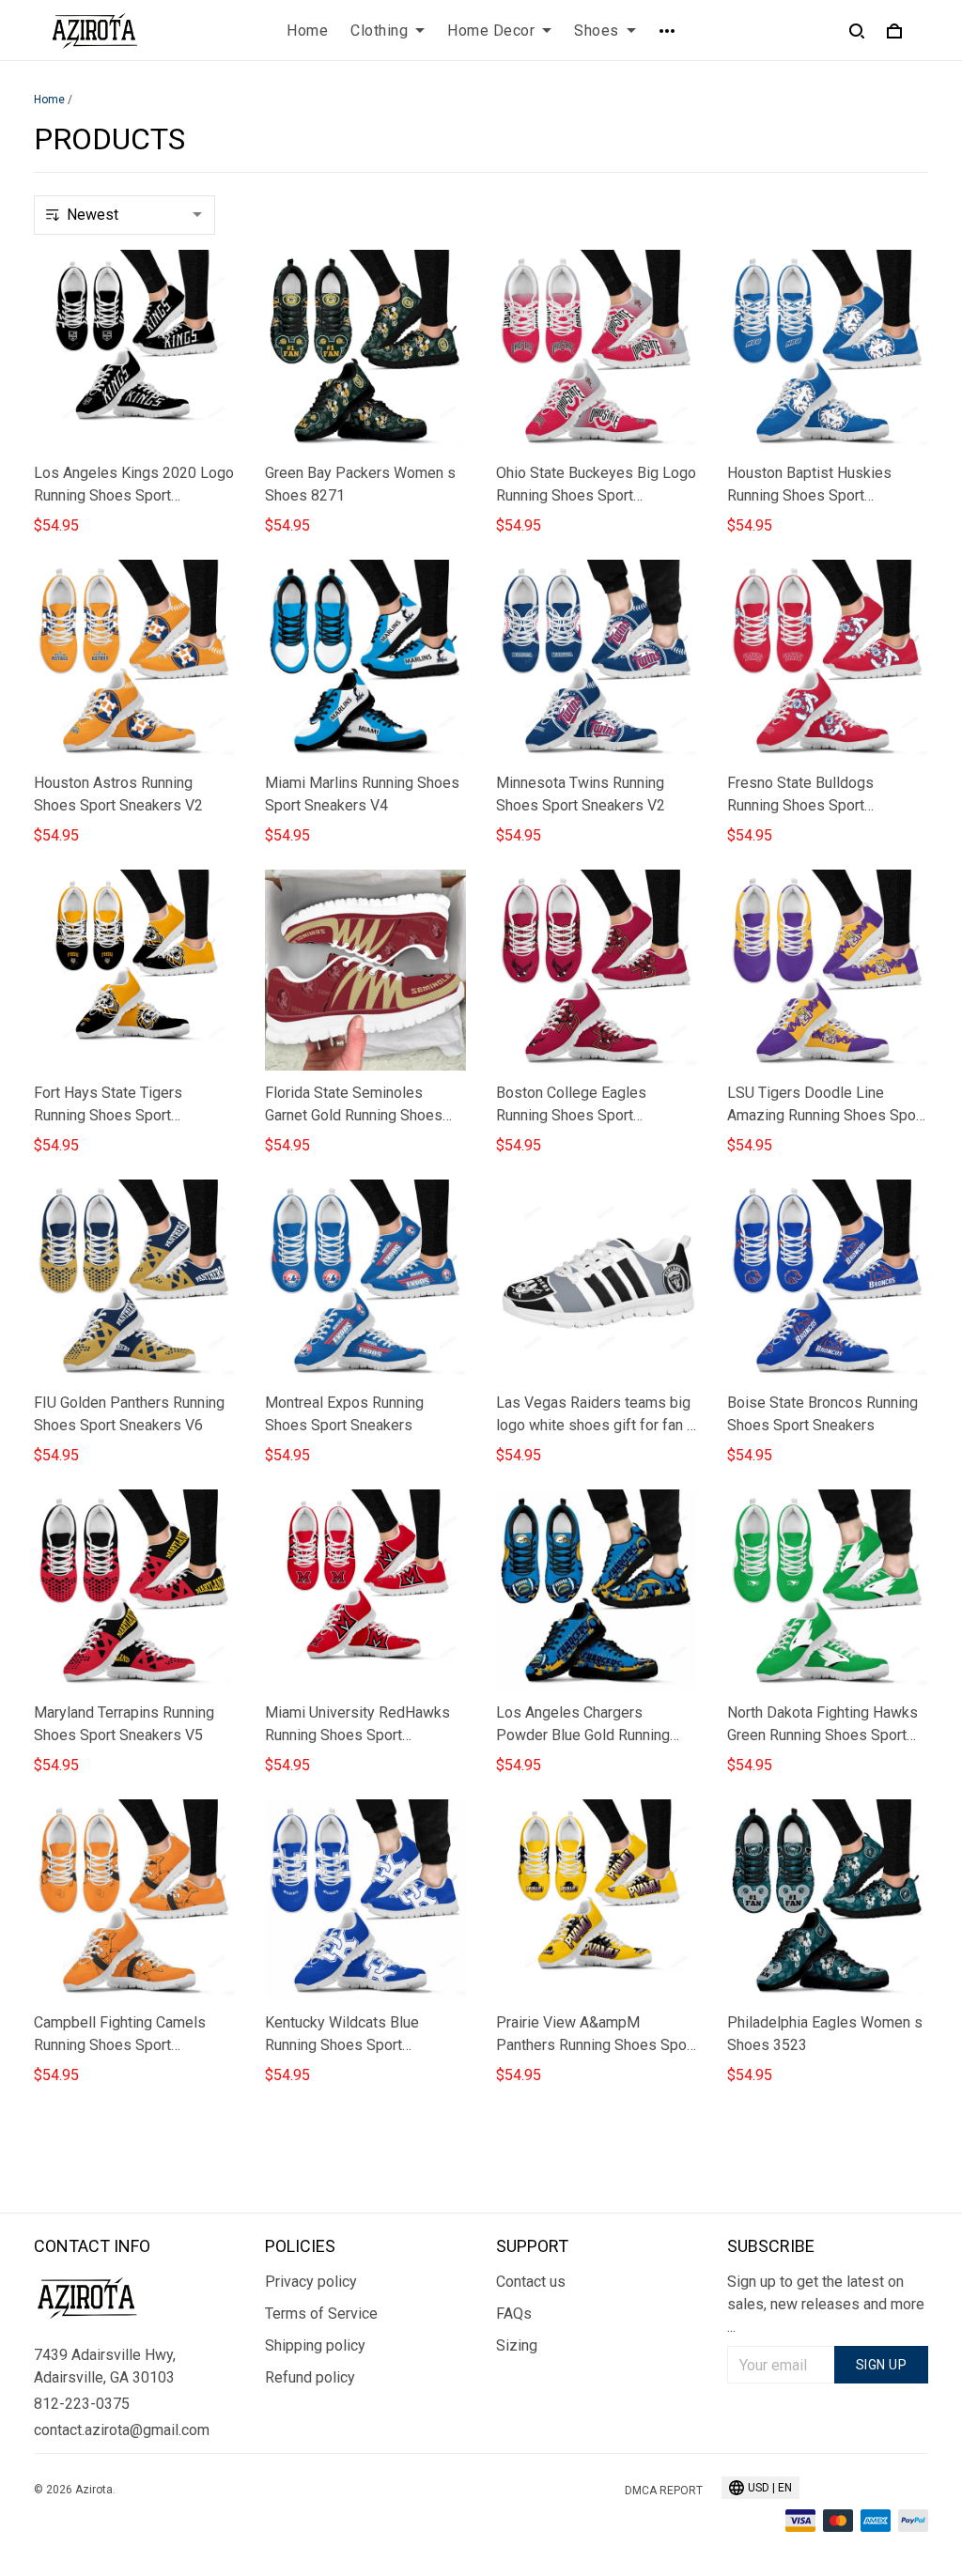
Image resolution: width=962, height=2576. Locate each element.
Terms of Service (321, 2314)
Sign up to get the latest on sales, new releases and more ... (826, 2304)
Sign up (882, 2365)
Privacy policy (311, 2282)
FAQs (514, 2314)
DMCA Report (664, 2491)
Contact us (531, 2282)
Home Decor (491, 31)
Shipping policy (315, 2345)
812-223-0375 (82, 2404)
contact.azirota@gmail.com (122, 2430)
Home (307, 31)
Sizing (517, 2345)
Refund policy (310, 2377)
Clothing (379, 31)
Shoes (597, 31)
